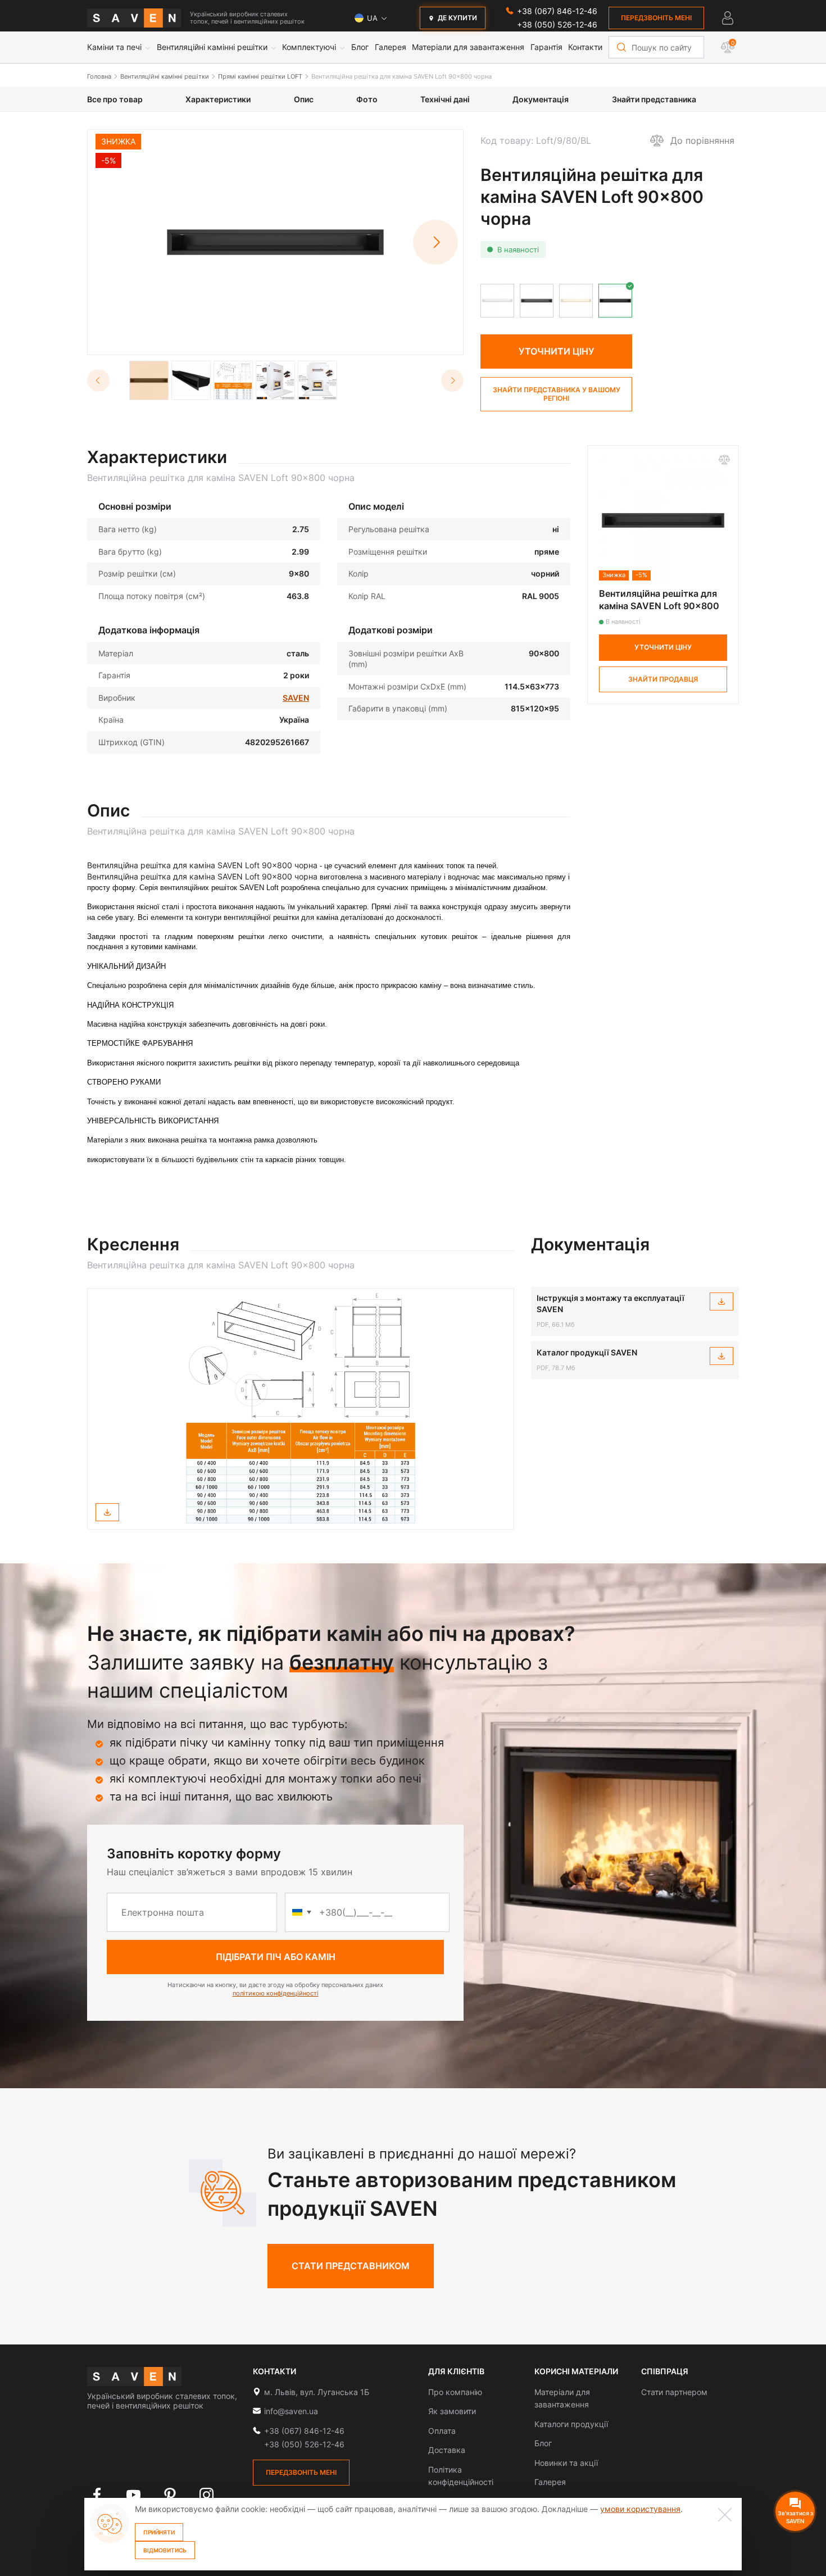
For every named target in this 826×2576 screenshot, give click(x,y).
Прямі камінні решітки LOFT (260, 76)
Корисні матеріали (576, 2371)
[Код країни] (302, 1912)
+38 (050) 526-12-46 (557, 24)
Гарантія (546, 47)
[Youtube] (133, 2495)
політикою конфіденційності (276, 1993)
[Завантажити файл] (107, 1512)
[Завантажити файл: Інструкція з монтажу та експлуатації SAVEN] (721, 1301)
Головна (99, 76)
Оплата (442, 2431)
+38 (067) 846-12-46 (557, 11)
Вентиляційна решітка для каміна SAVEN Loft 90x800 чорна (401, 76)
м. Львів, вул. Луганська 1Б (317, 2392)
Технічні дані (445, 99)
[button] (435, 242)
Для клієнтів (456, 2371)
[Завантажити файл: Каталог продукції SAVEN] (721, 1356)
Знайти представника (654, 99)
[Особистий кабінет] (728, 18)
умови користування (640, 2509)
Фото (367, 99)
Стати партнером (674, 2392)
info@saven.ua (291, 2411)
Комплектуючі (309, 47)
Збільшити (282, 339)
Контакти (585, 47)
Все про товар (115, 99)
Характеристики (218, 99)
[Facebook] (97, 2495)
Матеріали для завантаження (468, 47)
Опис (304, 99)
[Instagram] (206, 2495)
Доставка (447, 2450)
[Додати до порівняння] (724, 460)
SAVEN (296, 698)
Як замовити (452, 2411)
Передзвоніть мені (656, 18)
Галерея (391, 47)
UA (372, 18)
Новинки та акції (566, 2463)
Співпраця (665, 2371)
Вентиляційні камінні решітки (212, 47)
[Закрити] (725, 2515)
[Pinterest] (170, 2495)
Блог (360, 47)
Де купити (457, 18)
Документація (541, 99)
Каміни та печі (114, 47)
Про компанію (455, 2392)
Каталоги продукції (571, 2424)
